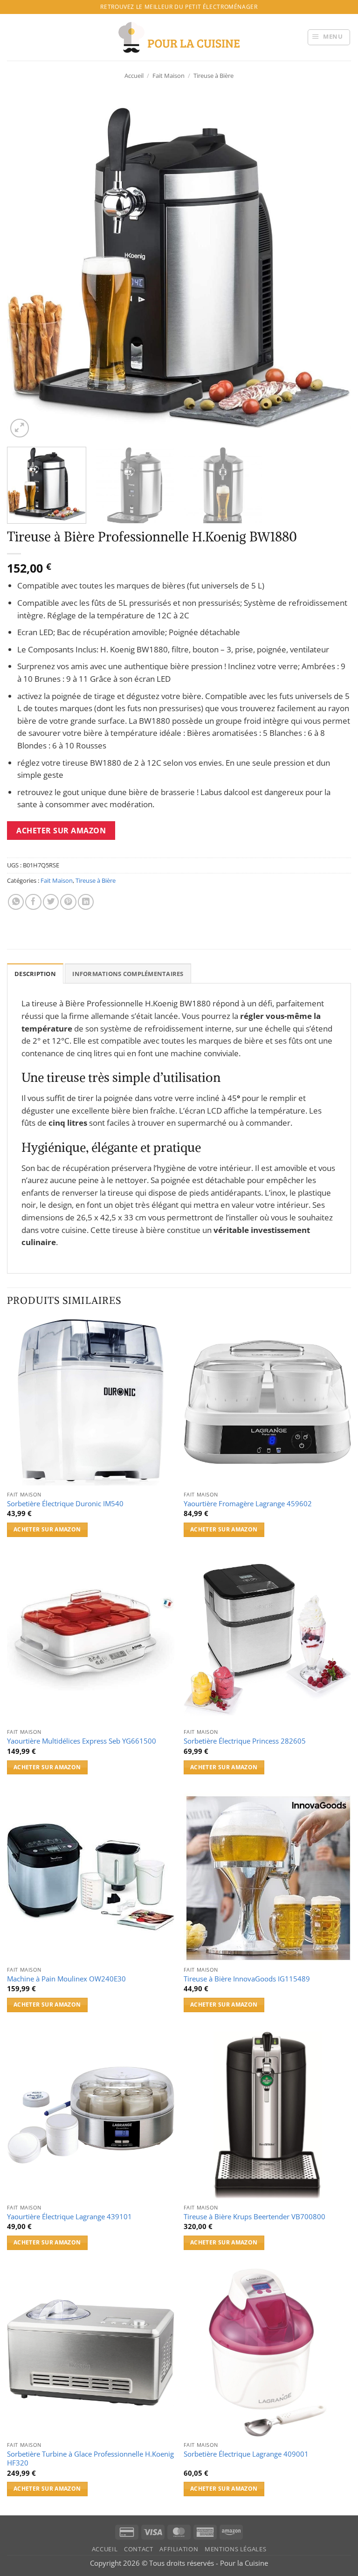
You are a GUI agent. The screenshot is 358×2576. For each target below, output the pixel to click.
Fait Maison (169, 76)
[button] (329, 37)
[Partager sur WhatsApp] (16, 902)
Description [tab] (35, 974)
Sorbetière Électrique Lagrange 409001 (246, 2454)
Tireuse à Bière (213, 76)
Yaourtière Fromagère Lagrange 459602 (248, 1504)
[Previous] (26, 268)
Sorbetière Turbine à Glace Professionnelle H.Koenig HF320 (90, 2458)
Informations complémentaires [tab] (128, 974)
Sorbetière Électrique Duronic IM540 (65, 1504)
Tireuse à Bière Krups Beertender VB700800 (255, 2217)
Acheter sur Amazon (61, 831)
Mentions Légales (235, 2549)
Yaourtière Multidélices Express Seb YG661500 (82, 1741)
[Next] (332, 268)
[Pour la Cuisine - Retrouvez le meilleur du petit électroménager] (179, 37)
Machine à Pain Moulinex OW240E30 (66, 1979)
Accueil (134, 76)
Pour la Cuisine (244, 2563)
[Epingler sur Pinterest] (68, 902)
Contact (138, 2549)
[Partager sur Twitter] (51, 902)
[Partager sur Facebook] (33, 902)
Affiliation (179, 2549)
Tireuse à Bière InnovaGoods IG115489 (247, 1979)
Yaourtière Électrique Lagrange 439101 (69, 2217)
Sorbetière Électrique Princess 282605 (245, 1741)
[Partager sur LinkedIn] (86, 902)
